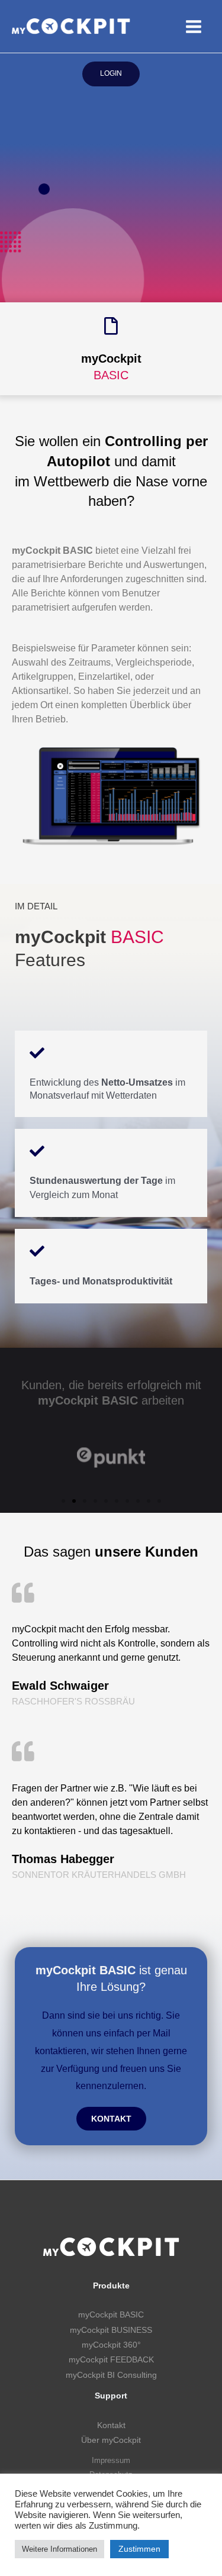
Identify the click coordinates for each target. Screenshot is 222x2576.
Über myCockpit (111, 2440)
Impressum (111, 2460)
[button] (63, 1501)
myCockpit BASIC (111, 2315)
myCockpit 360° (111, 2345)
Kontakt (111, 2425)
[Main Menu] (193, 26)
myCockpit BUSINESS (111, 2330)
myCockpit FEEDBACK (111, 2360)
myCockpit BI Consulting (111, 2375)
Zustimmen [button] (139, 2549)
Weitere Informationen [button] (59, 2549)
